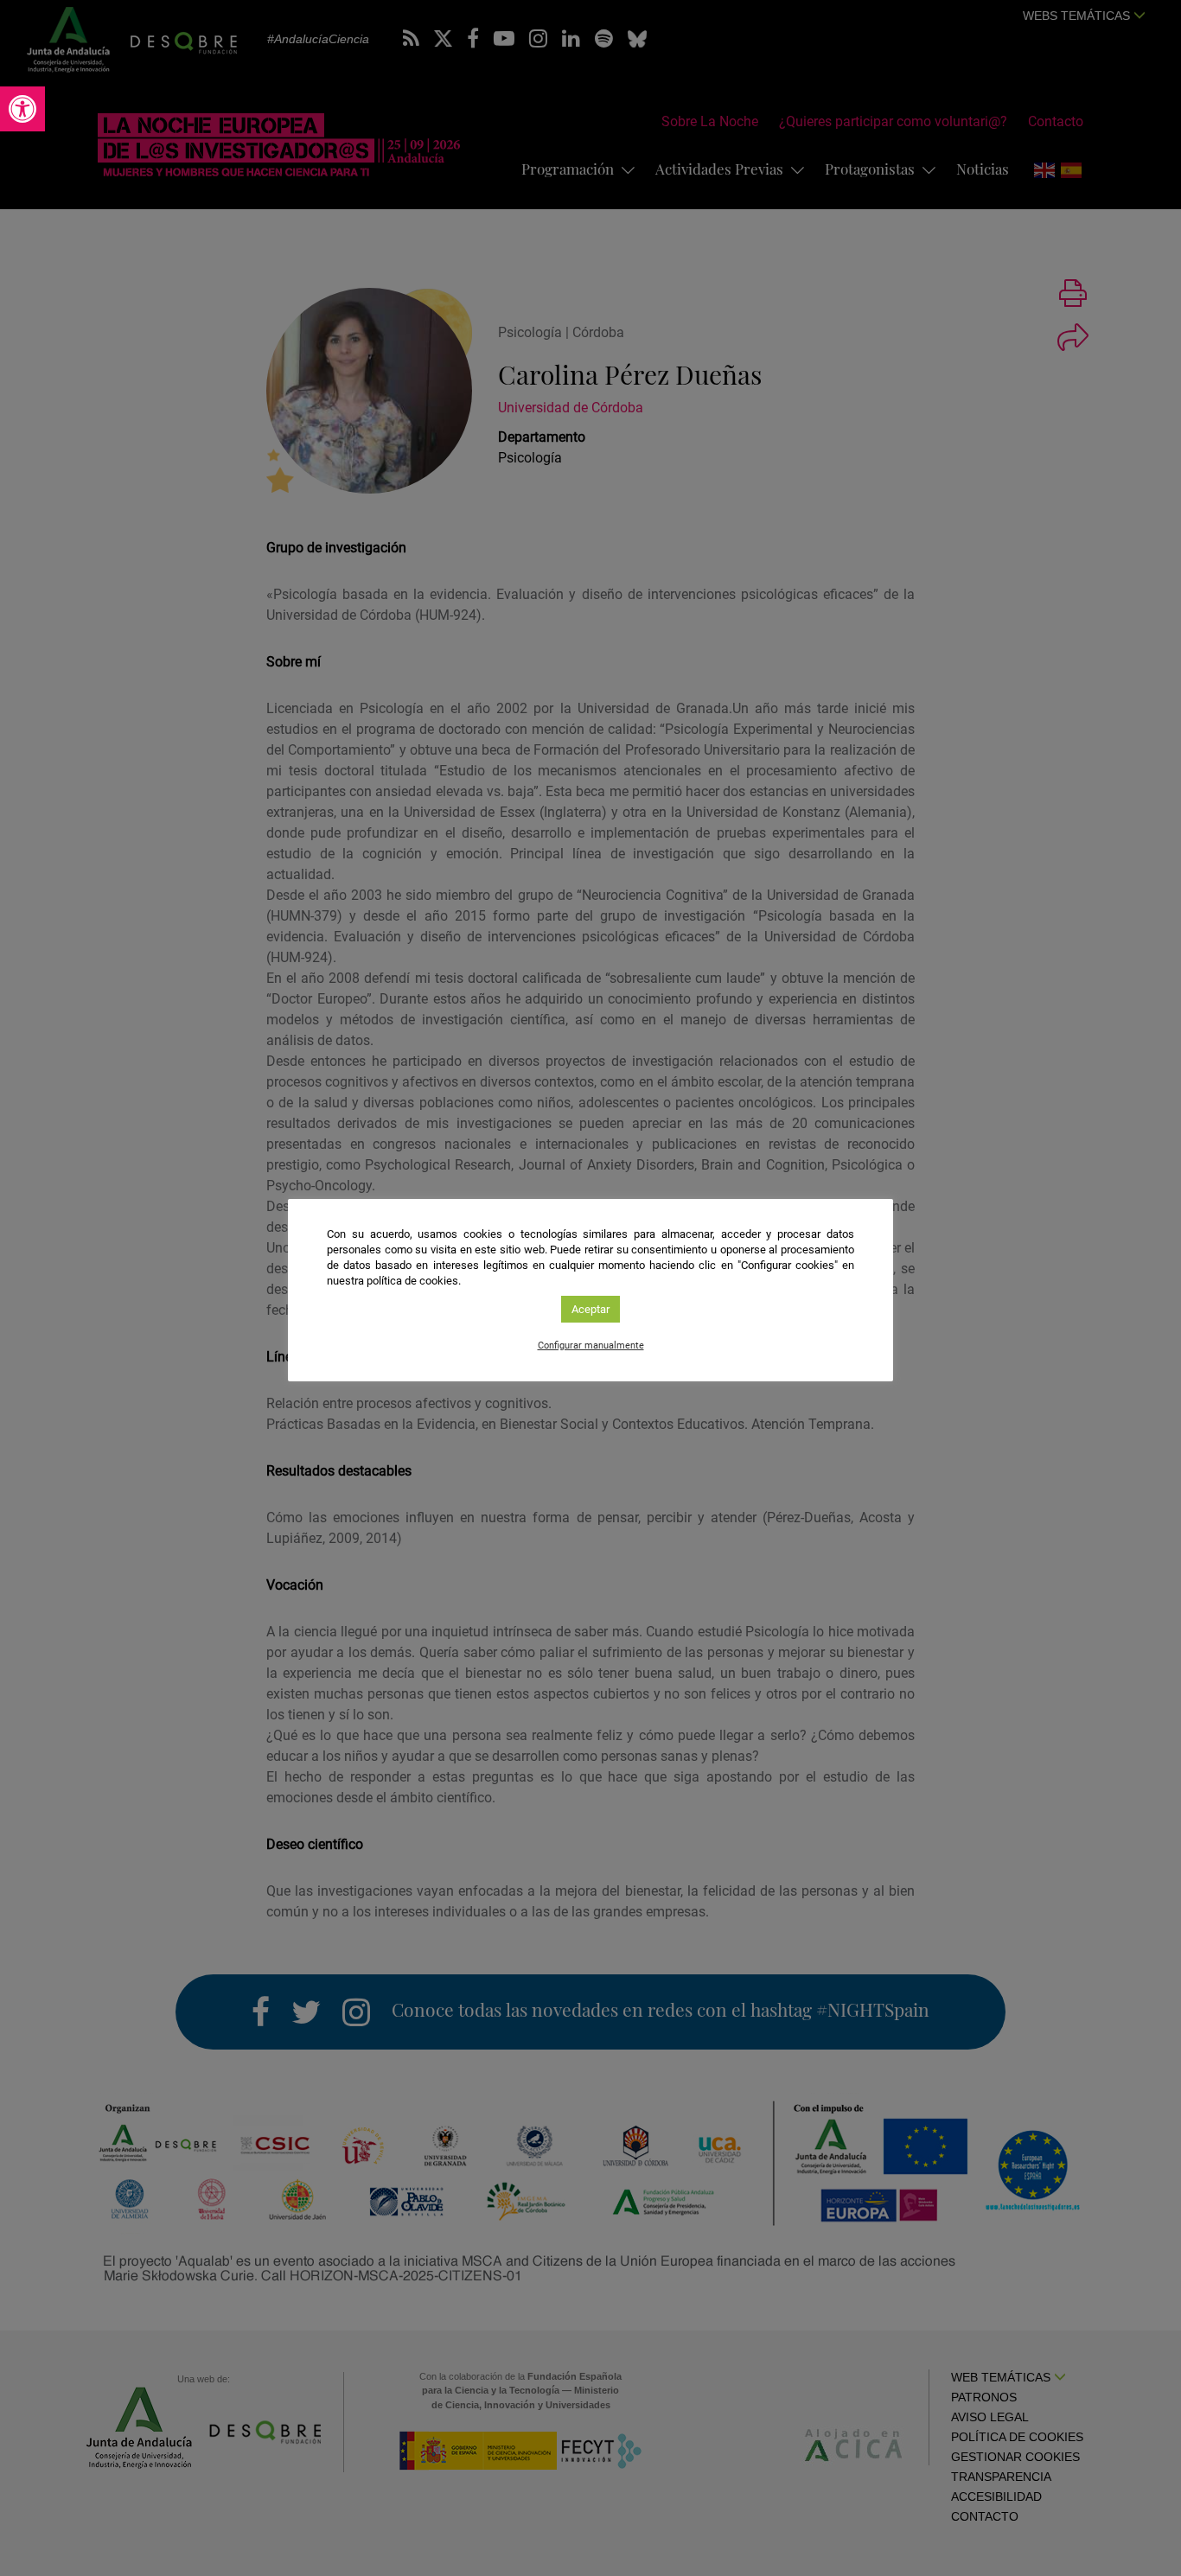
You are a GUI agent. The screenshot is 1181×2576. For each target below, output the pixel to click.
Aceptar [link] (590, 1309)
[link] (22, 109)
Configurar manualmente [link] (591, 1345)
